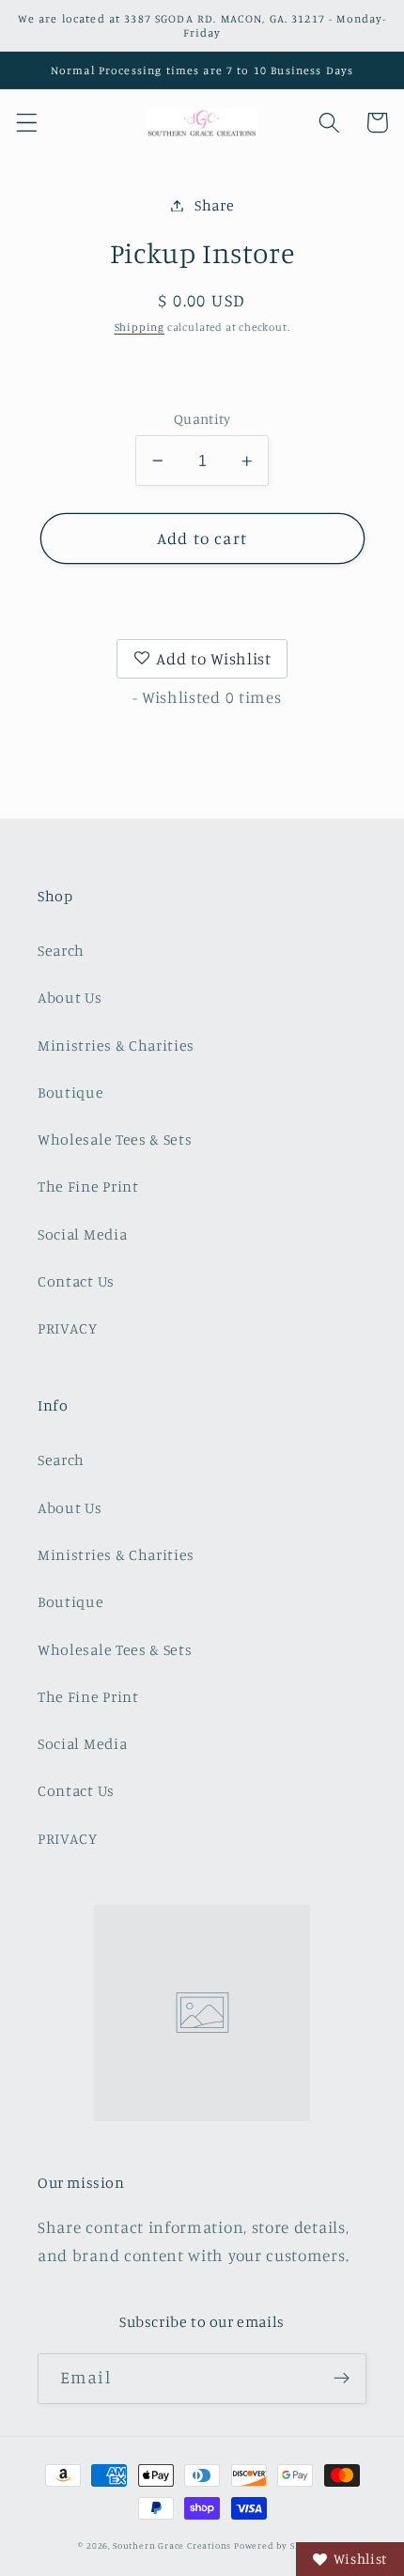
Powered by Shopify (280, 2545)
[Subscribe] (342, 2379)
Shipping (140, 327)
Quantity (202, 419)
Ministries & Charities (116, 1045)
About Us (70, 997)
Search (61, 950)
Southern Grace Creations (172, 2545)
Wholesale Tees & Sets (115, 1139)
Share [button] (214, 205)
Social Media (82, 1234)
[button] (27, 123)
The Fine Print (88, 1186)
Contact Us (76, 1281)
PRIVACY (68, 1328)
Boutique (71, 1092)
